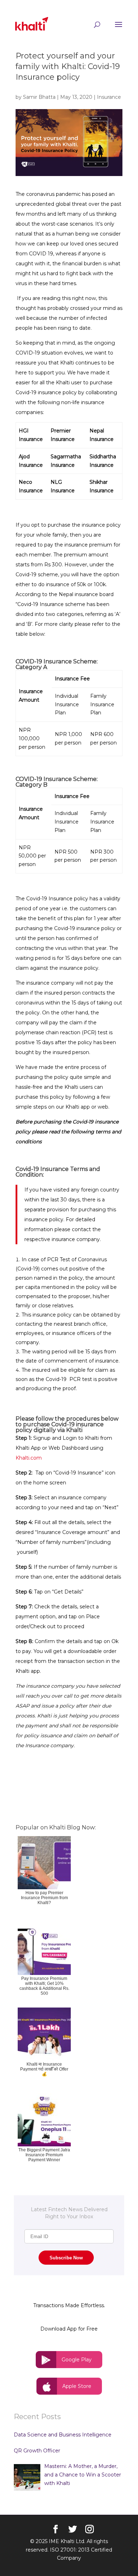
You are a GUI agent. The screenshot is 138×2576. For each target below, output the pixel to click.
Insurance (109, 97)
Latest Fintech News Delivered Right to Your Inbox (69, 2213)
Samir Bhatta (39, 97)
